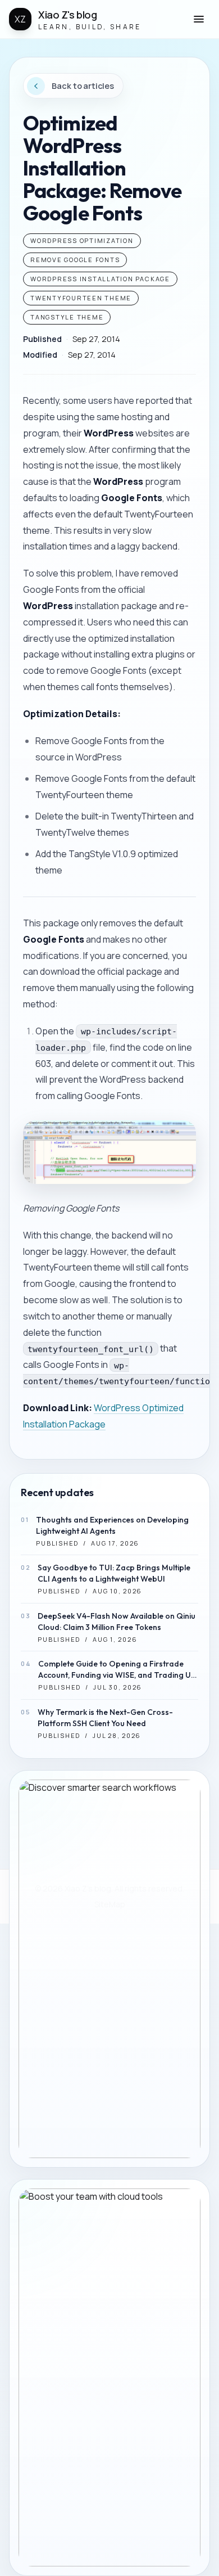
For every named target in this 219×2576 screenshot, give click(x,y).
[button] (199, 19)
